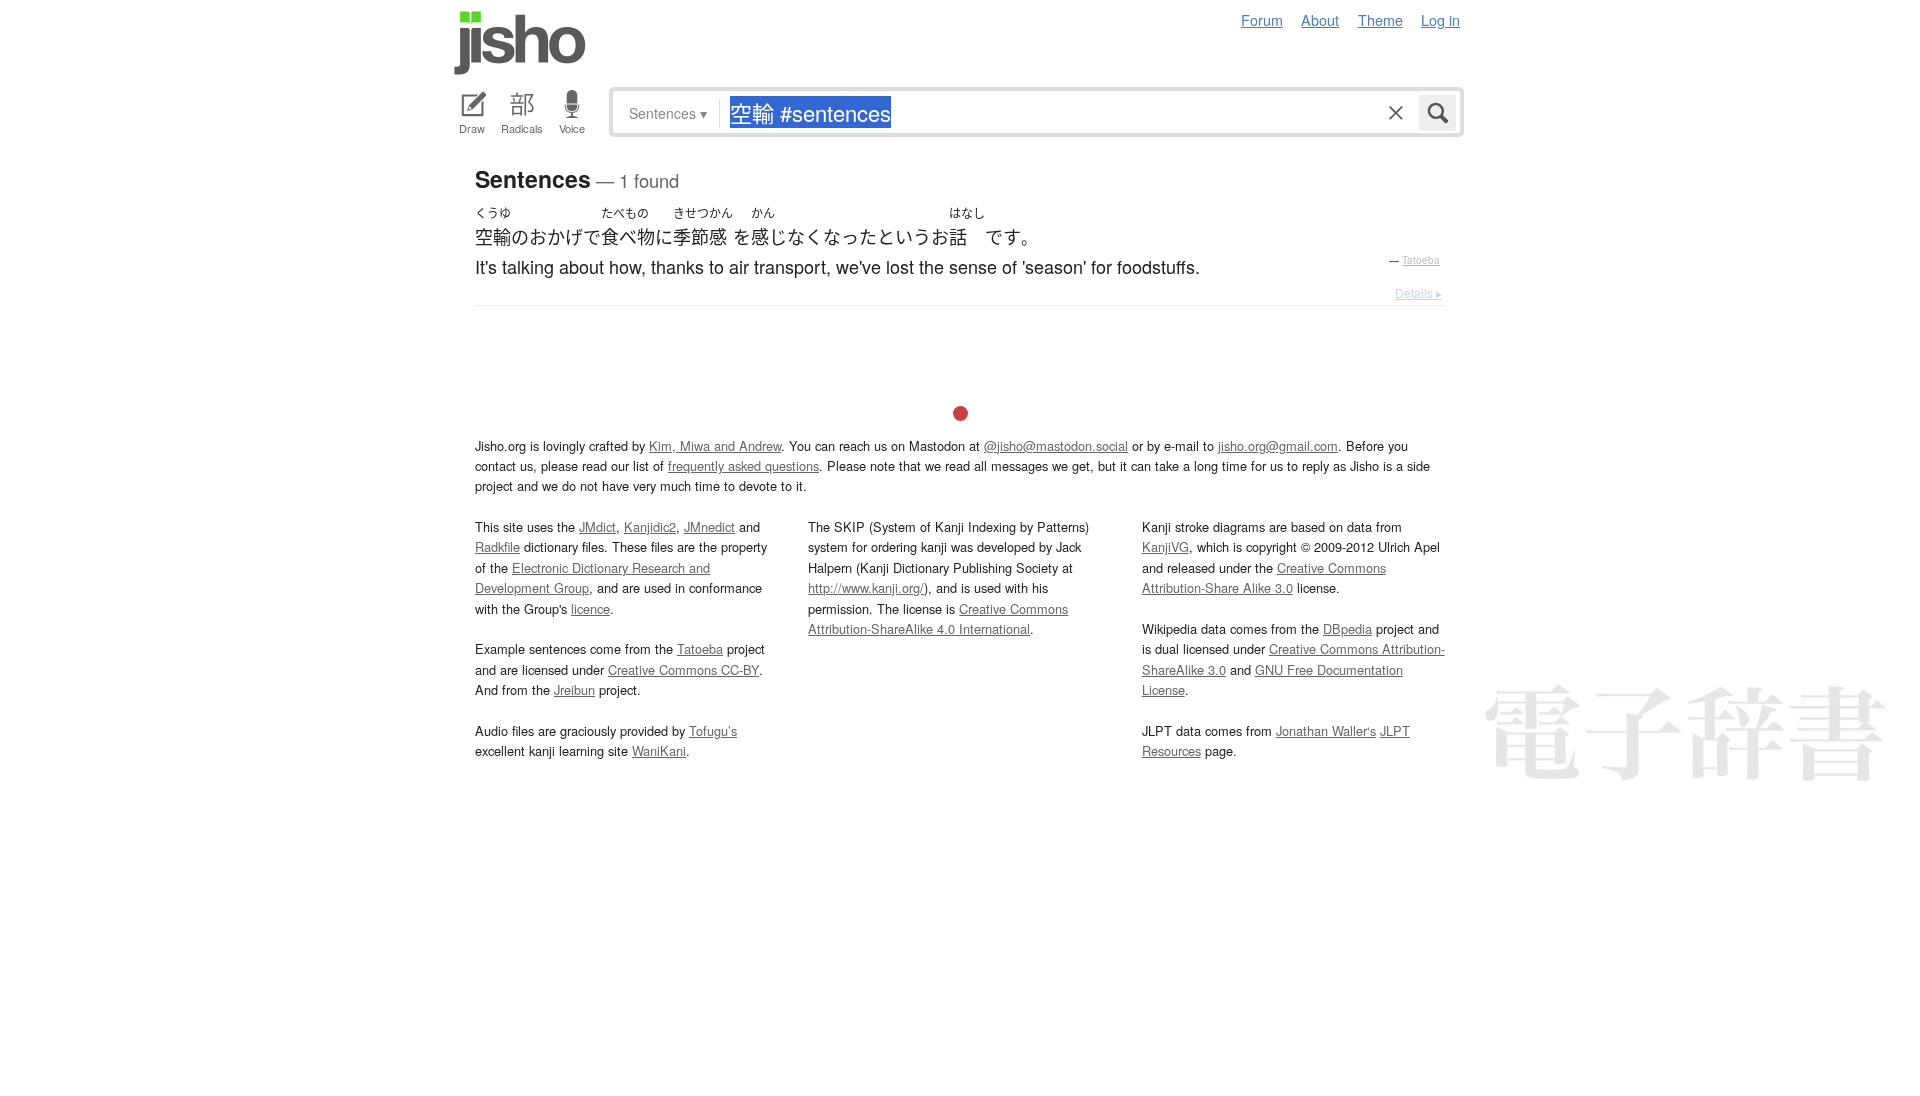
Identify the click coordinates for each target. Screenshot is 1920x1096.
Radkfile (497, 546)
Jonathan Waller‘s (1326, 730)
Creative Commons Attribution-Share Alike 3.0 (1264, 577)
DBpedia (1347, 628)
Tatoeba (1421, 260)
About (1320, 19)
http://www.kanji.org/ (866, 587)
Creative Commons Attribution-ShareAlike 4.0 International (938, 618)
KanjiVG (1165, 546)
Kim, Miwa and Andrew (715, 445)
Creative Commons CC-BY (683, 669)
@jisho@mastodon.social (1056, 445)
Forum (1262, 19)
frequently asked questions (743, 465)
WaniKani (659, 750)
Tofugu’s (713, 730)
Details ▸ (1418, 292)
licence (590, 608)
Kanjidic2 (650, 526)
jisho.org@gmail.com (1278, 445)
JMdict (597, 526)
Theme (1380, 19)
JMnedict (709, 526)
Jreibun (574, 689)
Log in (1440, 19)
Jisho (520, 43)
